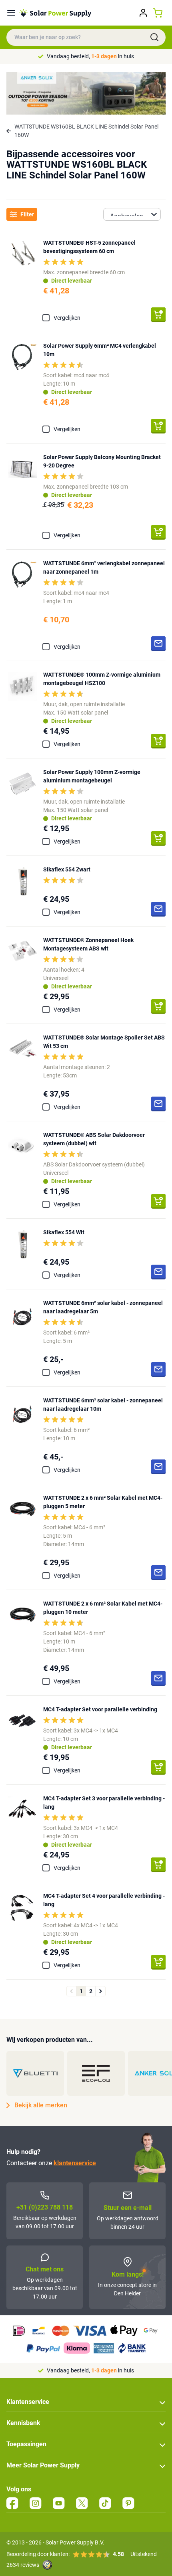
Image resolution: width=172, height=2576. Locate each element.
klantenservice (75, 2163)
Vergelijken (67, 318)
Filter (27, 214)
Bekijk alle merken (41, 2105)
